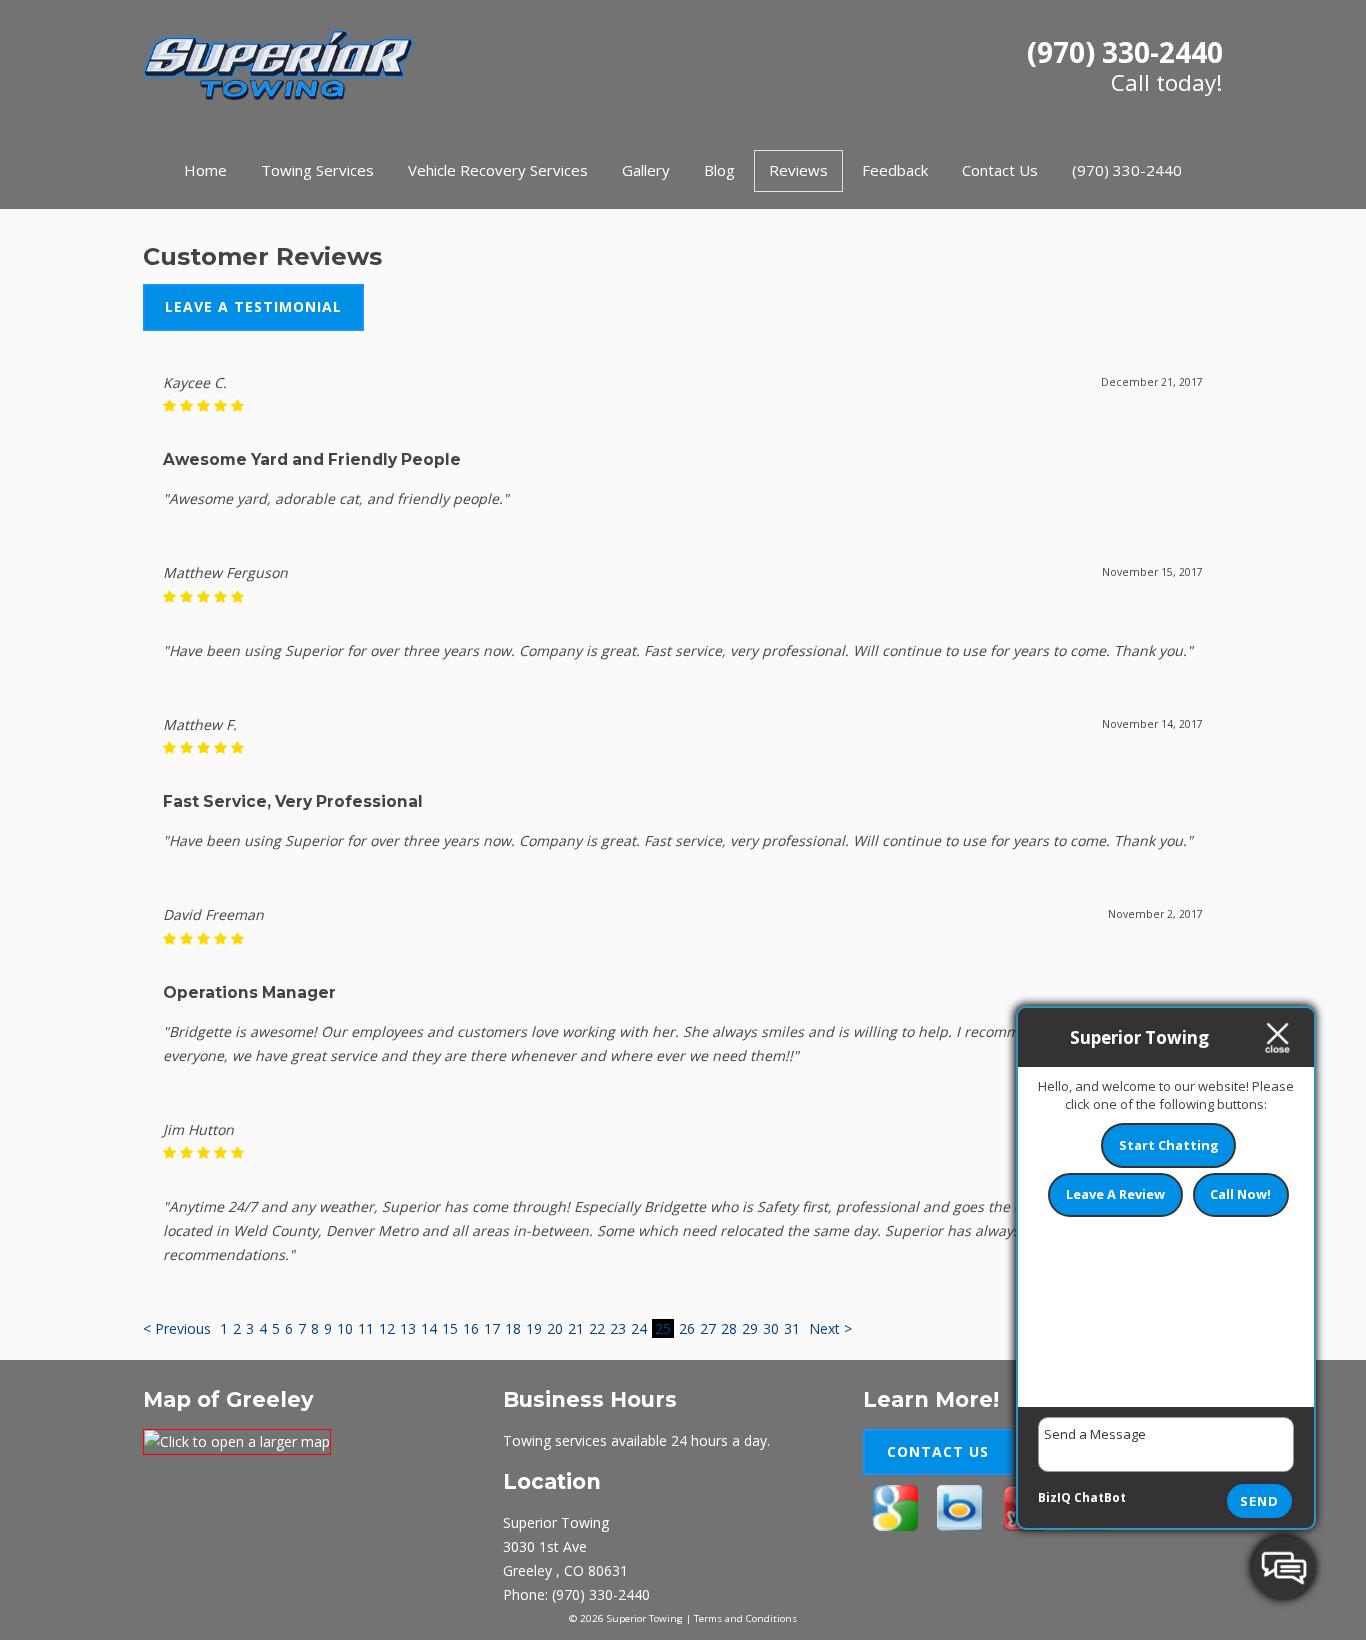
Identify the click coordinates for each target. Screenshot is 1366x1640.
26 (687, 1328)
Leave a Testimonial (253, 306)
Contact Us (1000, 170)
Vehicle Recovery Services (498, 170)
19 (534, 1328)
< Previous (179, 1328)
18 (513, 1328)
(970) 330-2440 (1125, 52)
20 (555, 1328)
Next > (830, 1328)
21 (576, 1328)
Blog (719, 170)
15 (450, 1328)
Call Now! (1240, 1194)
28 (729, 1328)
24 (639, 1328)
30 (771, 1328)
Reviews (798, 170)
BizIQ (1054, 1497)
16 (471, 1328)
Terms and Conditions (745, 1618)
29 (750, 1328)
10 (345, 1328)
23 (618, 1328)
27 (708, 1328)
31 (792, 1328)
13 (408, 1328)
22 (597, 1328)
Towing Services (317, 170)
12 (387, 1328)
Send (1259, 1501)
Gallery (646, 170)
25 (663, 1328)
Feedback (895, 170)
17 (492, 1328)
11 (366, 1328)
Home (205, 170)
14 (429, 1328)
